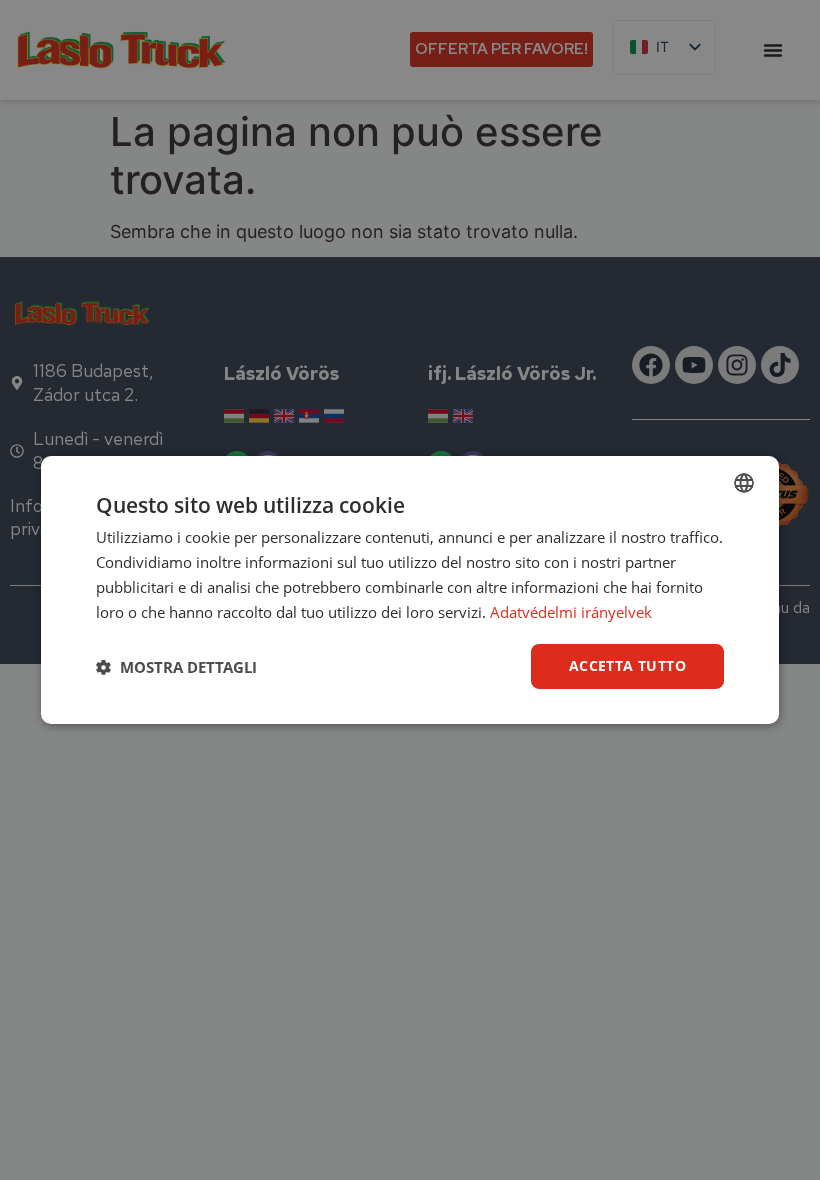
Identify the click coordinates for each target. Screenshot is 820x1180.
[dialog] (410, 590)
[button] (176, 667)
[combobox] (744, 483)
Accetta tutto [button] (627, 665)
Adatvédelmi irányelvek (571, 612)
